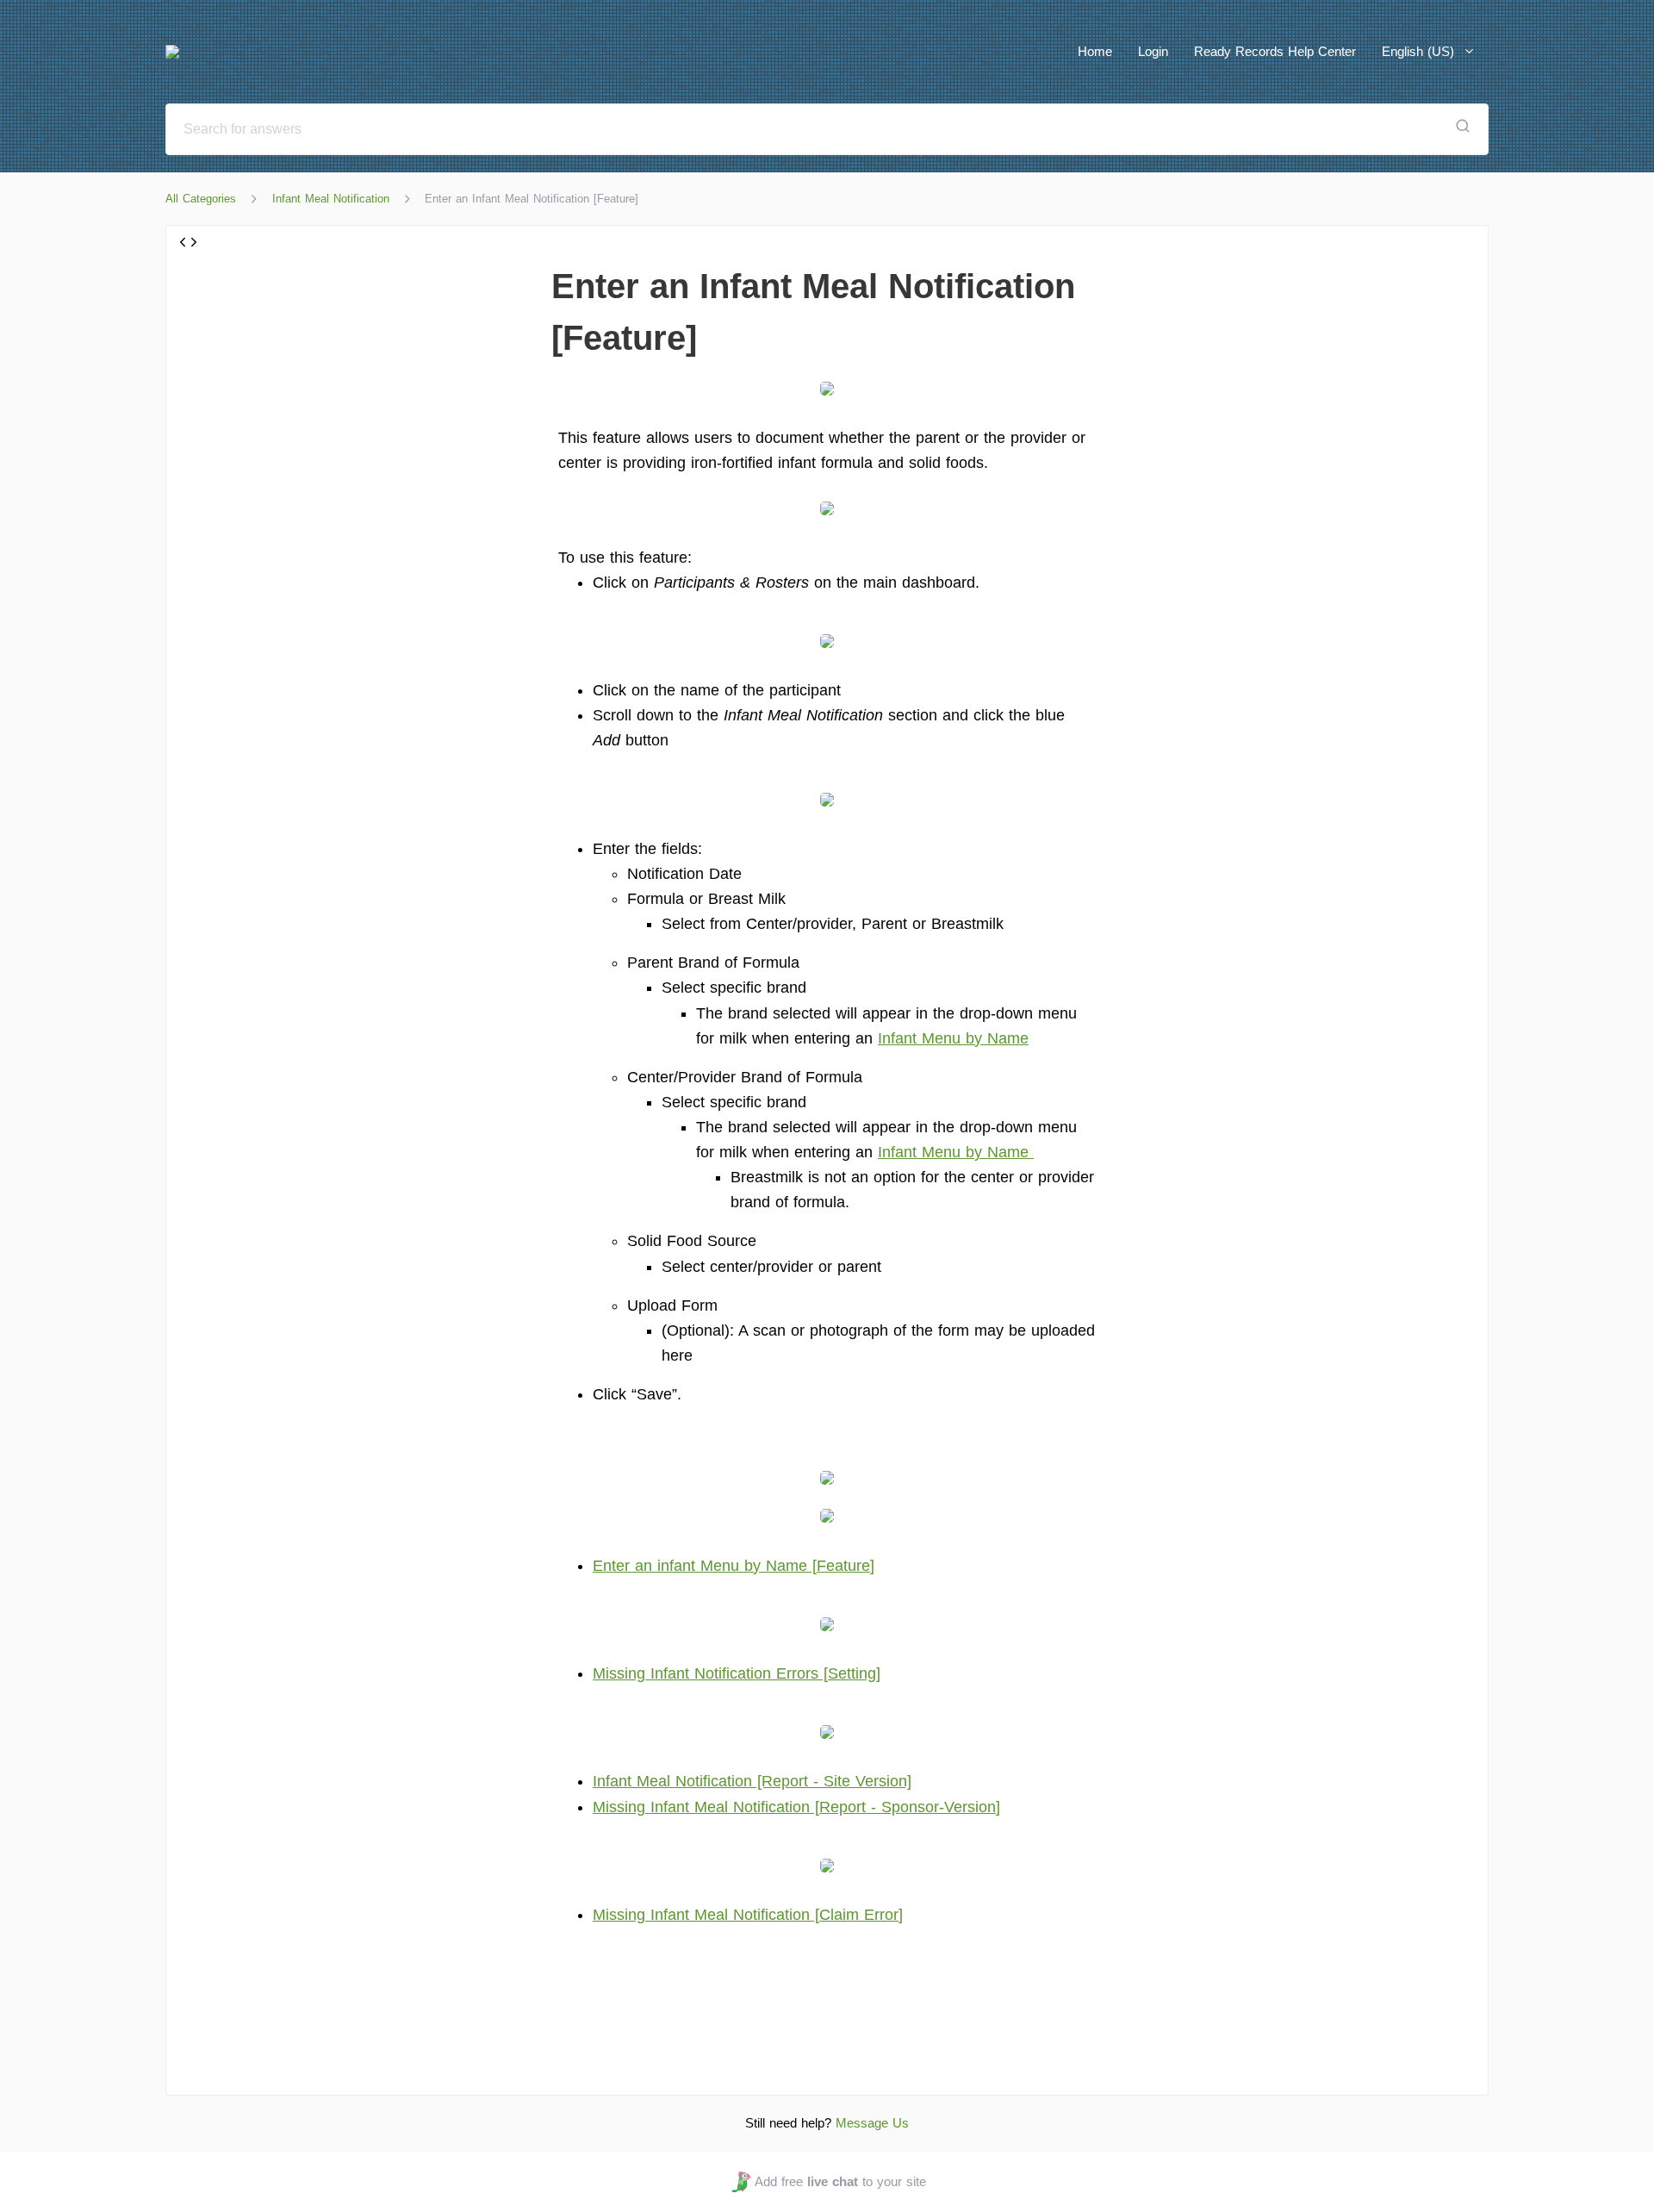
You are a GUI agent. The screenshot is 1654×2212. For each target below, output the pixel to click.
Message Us (872, 2123)
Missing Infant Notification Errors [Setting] (737, 1673)
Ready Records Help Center (1275, 51)
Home (1095, 51)
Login (1153, 51)
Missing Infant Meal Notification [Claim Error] (748, 1915)
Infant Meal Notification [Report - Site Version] (752, 1781)
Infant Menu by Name (953, 1038)
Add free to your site (840, 2181)
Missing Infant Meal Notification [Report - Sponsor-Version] (796, 1807)
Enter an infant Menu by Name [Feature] (734, 1566)
